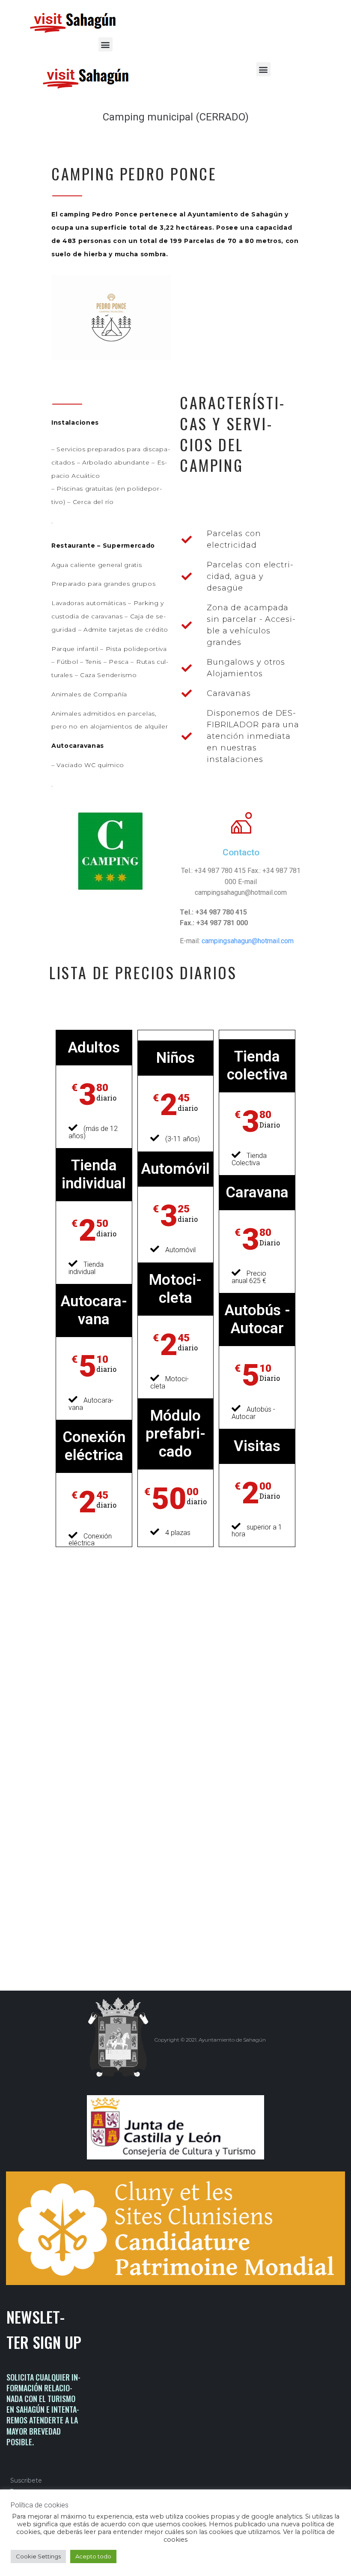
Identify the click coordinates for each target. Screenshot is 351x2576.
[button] (106, 44)
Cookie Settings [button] (38, 2556)
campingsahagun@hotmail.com (248, 941)
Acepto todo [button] (93, 2556)
